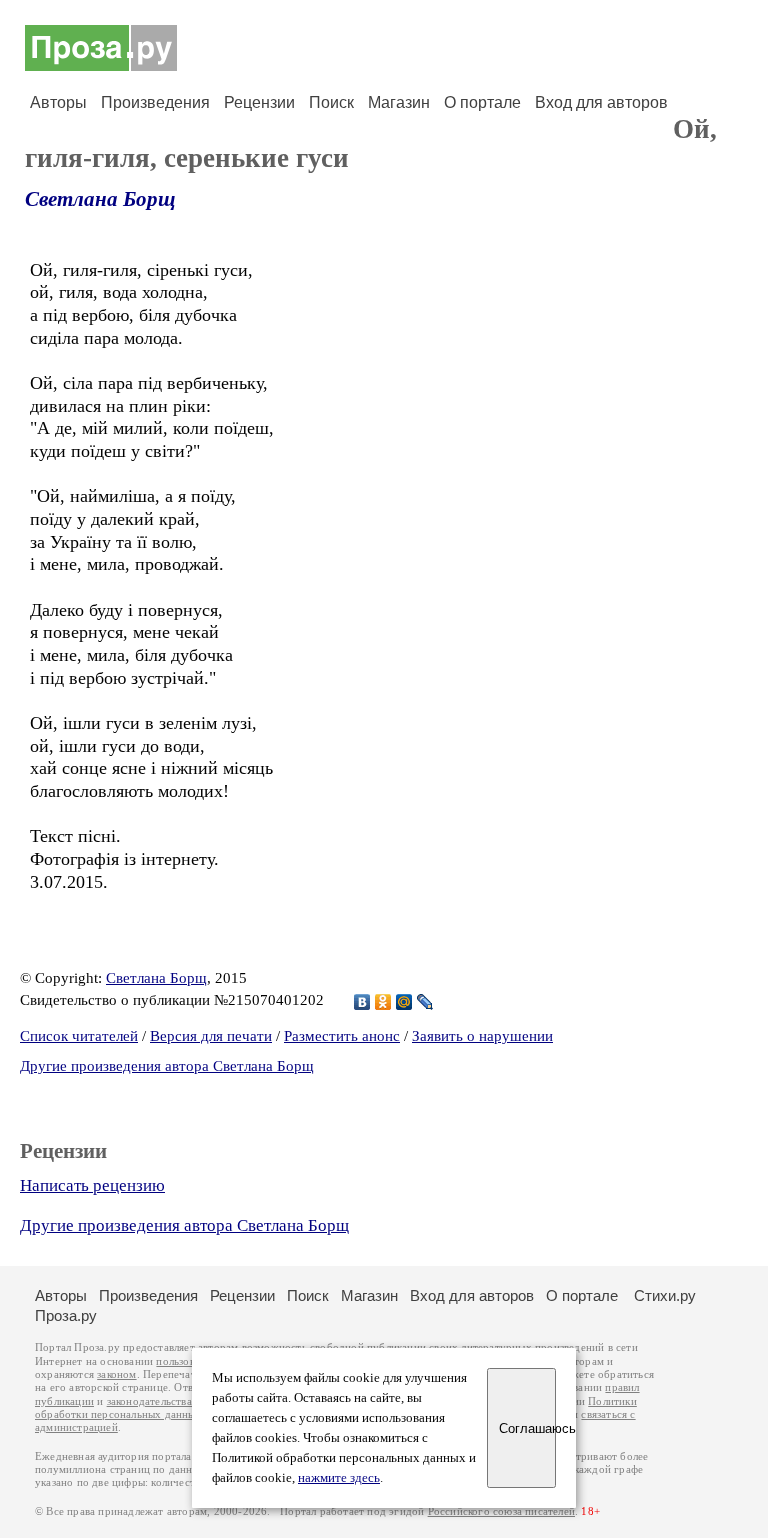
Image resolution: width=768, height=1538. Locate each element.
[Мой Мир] (404, 1002)
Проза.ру (66, 1315)
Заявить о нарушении (482, 1036)
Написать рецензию (92, 1185)
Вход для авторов (601, 102)
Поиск (331, 102)
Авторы (58, 102)
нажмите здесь (339, 1478)
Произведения (155, 102)
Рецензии (259, 102)
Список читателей (79, 1036)
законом (116, 1374)
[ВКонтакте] (362, 1002)
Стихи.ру (665, 1295)
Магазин (399, 102)
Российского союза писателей (501, 1511)
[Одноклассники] (383, 1002)
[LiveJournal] (425, 1002)
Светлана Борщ (100, 199)
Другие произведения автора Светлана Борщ (167, 1066)
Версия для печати (211, 1036)
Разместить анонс (342, 1036)
